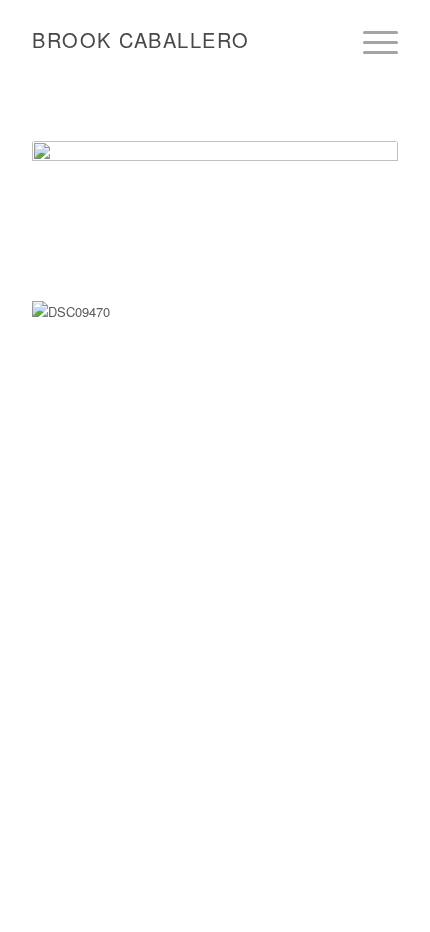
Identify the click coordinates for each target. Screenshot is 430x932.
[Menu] (370, 42)
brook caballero (141, 39)
